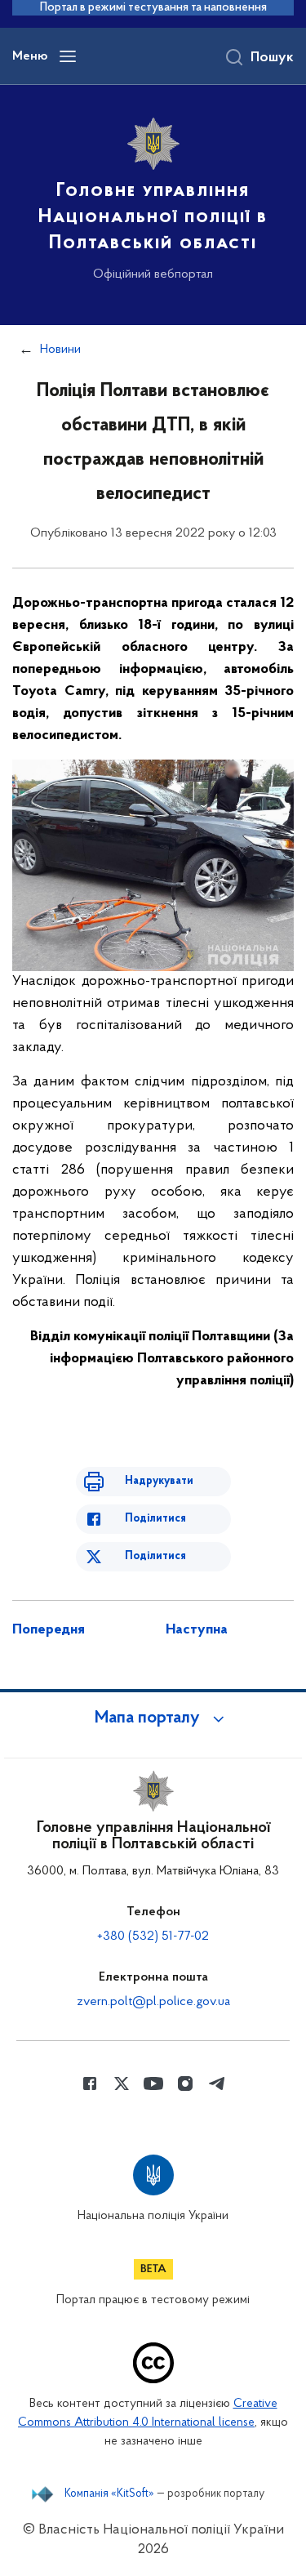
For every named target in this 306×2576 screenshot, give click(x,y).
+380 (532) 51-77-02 (153, 1936)
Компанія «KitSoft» (109, 2494)
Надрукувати (159, 1481)
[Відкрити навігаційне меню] (68, 56)
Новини (60, 350)
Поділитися (155, 1519)
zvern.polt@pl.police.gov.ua (153, 2002)
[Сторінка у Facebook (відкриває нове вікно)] (90, 2084)
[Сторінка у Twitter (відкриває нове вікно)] (122, 2084)
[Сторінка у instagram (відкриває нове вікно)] (185, 2084)
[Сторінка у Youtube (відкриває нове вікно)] (153, 2084)
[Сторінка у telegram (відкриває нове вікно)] (217, 2084)
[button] (153, 1718)
